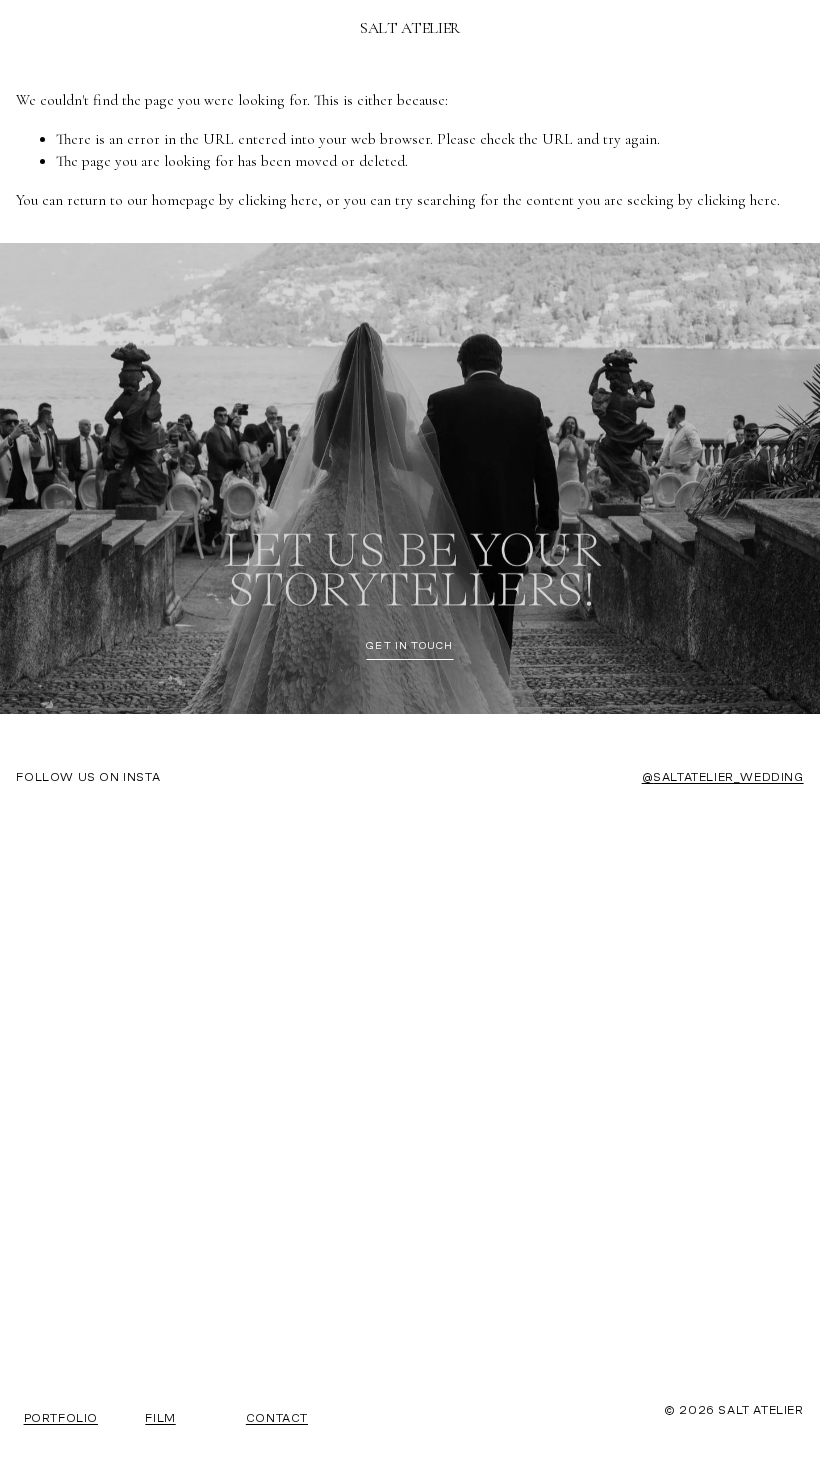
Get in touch (409, 646)
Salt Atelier (410, 28)
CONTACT (277, 1419)
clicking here (278, 200)
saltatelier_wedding (728, 778)
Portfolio (61, 1419)
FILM (160, 1419)
